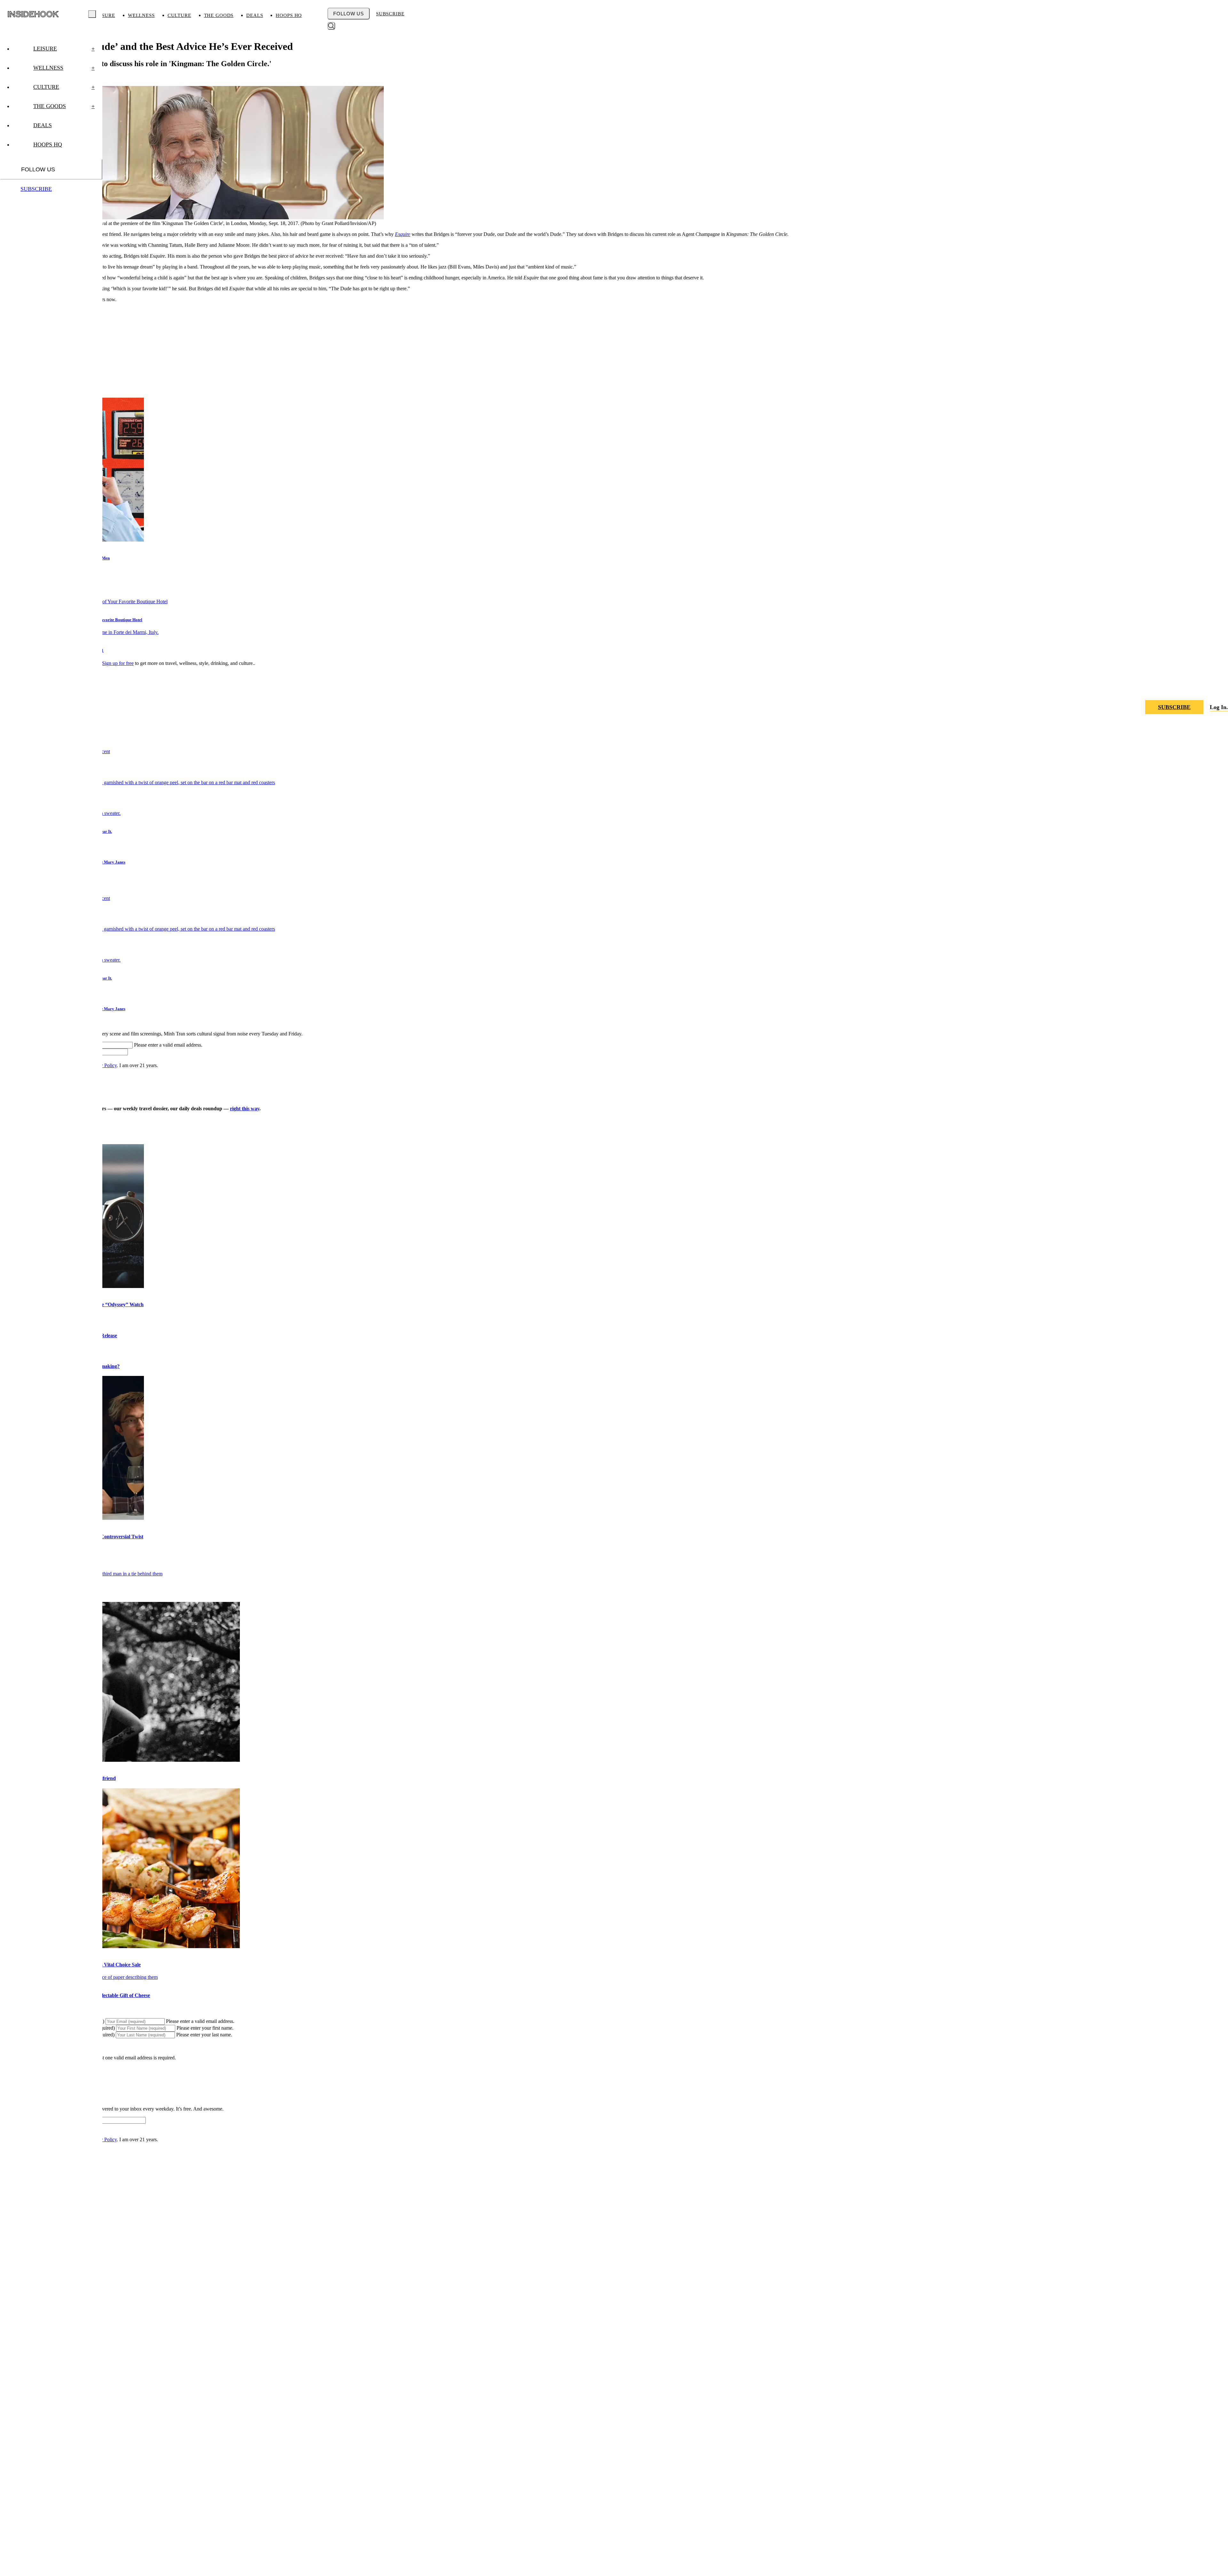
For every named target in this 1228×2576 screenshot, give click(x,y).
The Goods (219, 15)
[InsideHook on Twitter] (1223, 689)
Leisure (104, 15)
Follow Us (349, 14)
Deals (255, 15)
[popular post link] (138, 782)
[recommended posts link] (120, 1760)
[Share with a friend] (1192, 689)
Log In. (1219, 707)
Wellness (141, 15)
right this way (245, 1108)
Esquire (403, 234)
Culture (179, 15)
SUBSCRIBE (1174, 707)
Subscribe (390, 14)
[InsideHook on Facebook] (1208, 689)
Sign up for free (118, 663)
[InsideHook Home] (33, 14)
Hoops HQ (289, 15)
